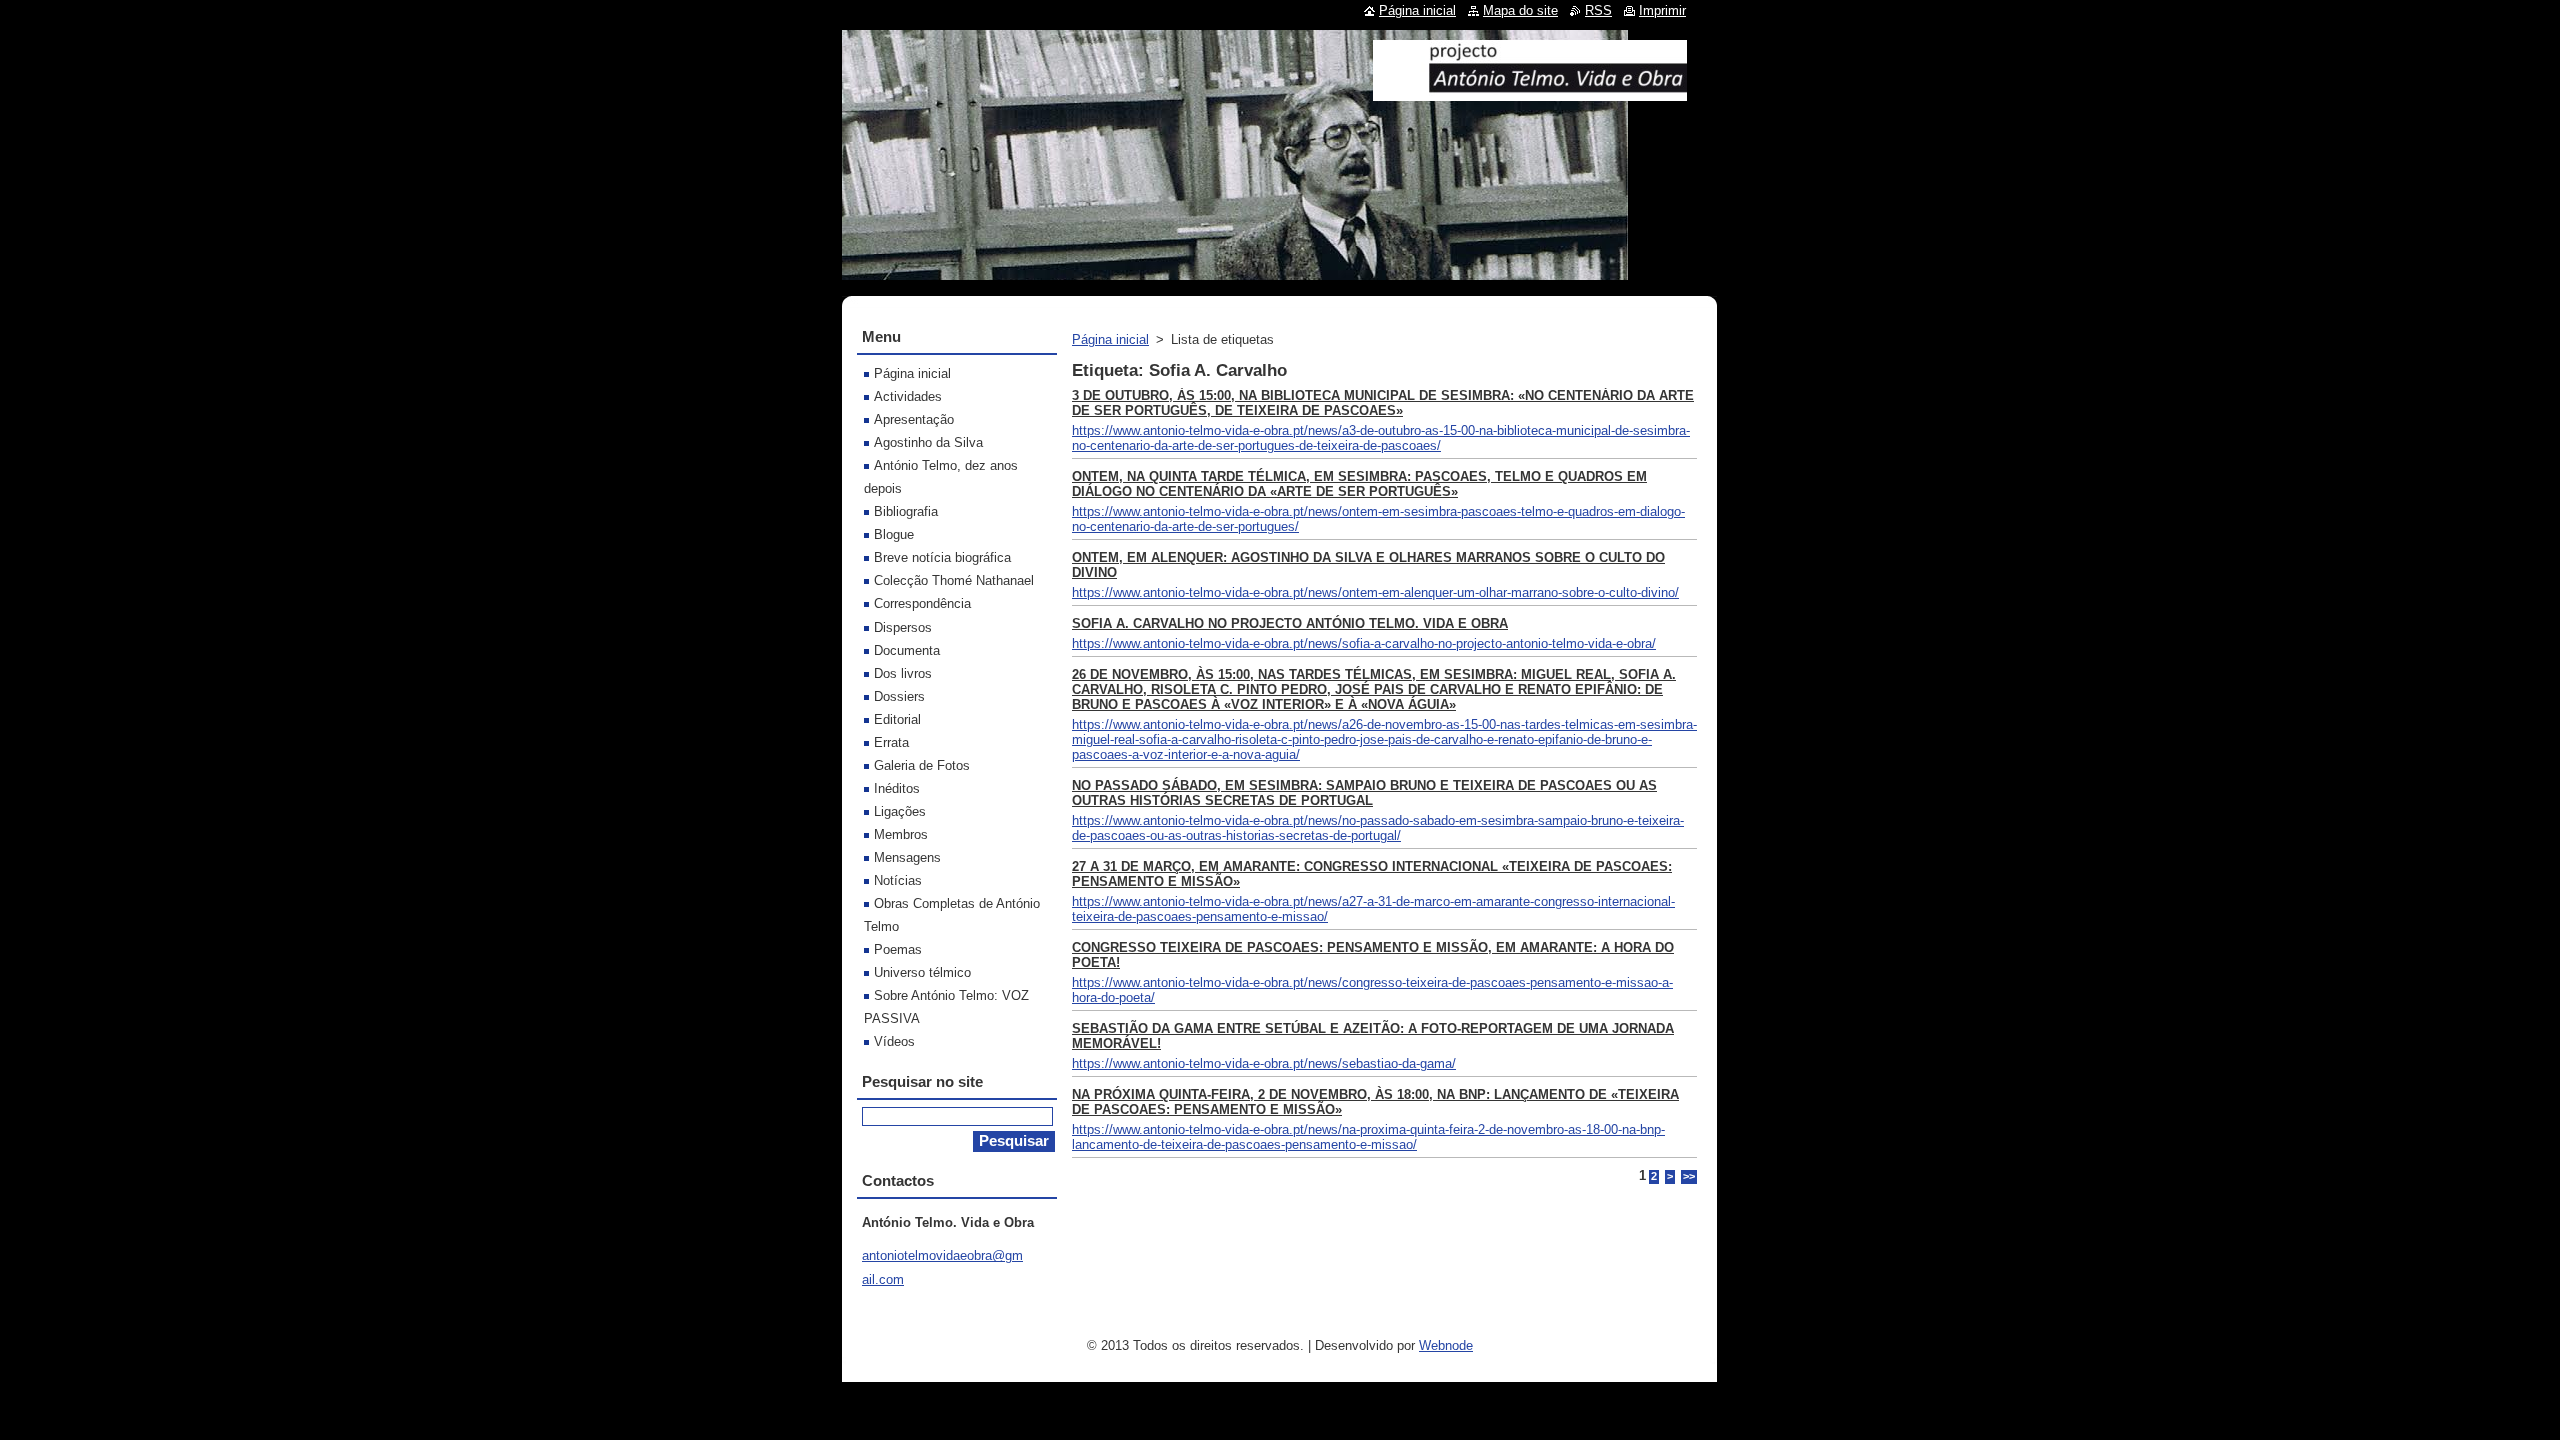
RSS (1598, 10)
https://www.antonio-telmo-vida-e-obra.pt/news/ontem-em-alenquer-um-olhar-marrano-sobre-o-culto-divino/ (1375, 592)
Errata (891, 742)
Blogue (894, 534)
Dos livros (903, 673)
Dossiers (899, 696)
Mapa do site (1520, 10)
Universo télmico (922, 972)
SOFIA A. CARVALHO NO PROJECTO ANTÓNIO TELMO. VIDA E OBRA (1290, 623)
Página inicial (1110, 339)
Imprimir (1662, 10)
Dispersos (903, 627)
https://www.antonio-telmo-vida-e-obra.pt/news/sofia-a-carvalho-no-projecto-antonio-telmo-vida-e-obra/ (1364, 643)
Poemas (898, 949)
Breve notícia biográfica (942, 557)
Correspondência (922, 603)
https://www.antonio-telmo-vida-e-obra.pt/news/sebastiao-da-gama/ (1264, 1063)
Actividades (908, 396)
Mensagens (907, 857)
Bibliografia (906, 511)
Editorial (897, 719)
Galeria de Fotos (922, 765)
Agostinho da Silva (928, 442)
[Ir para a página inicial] (1530, 93)
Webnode (1446, 1345)
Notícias (898, 880)
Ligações (900, 811)
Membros (901, 834)
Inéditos (897, 788)
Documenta (907, 650)
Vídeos (894, 1041)
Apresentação (914, 419)
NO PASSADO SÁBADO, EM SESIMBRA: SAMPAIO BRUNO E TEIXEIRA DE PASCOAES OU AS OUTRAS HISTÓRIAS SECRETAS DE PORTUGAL (1364, 793)
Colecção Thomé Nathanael (954, 580)
